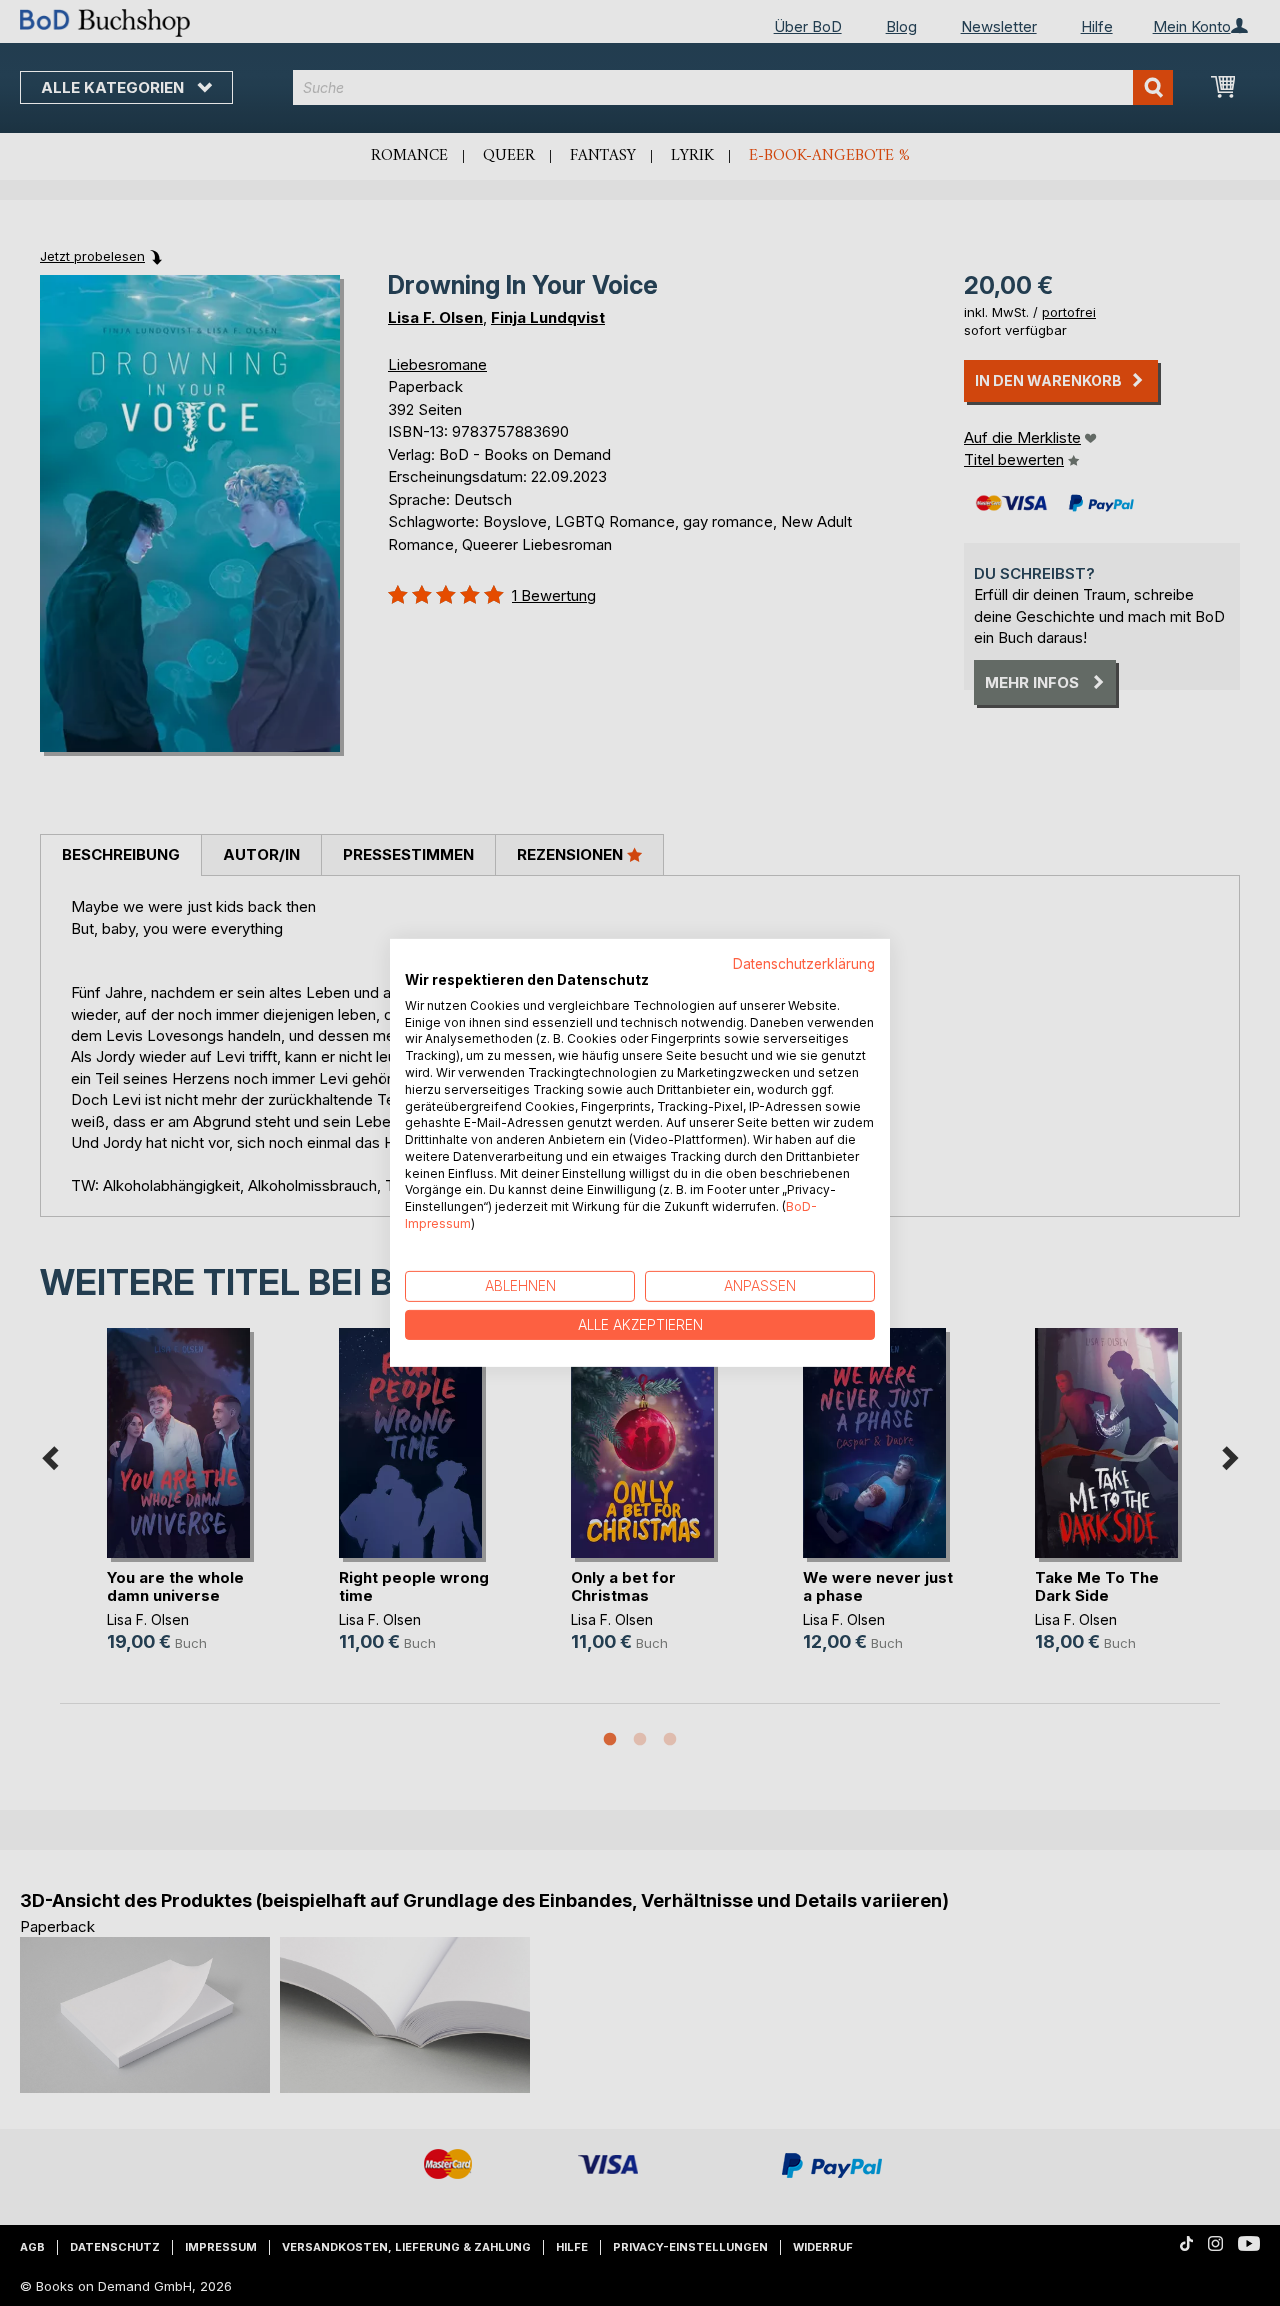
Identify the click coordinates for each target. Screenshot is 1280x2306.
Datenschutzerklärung (804, 964)
